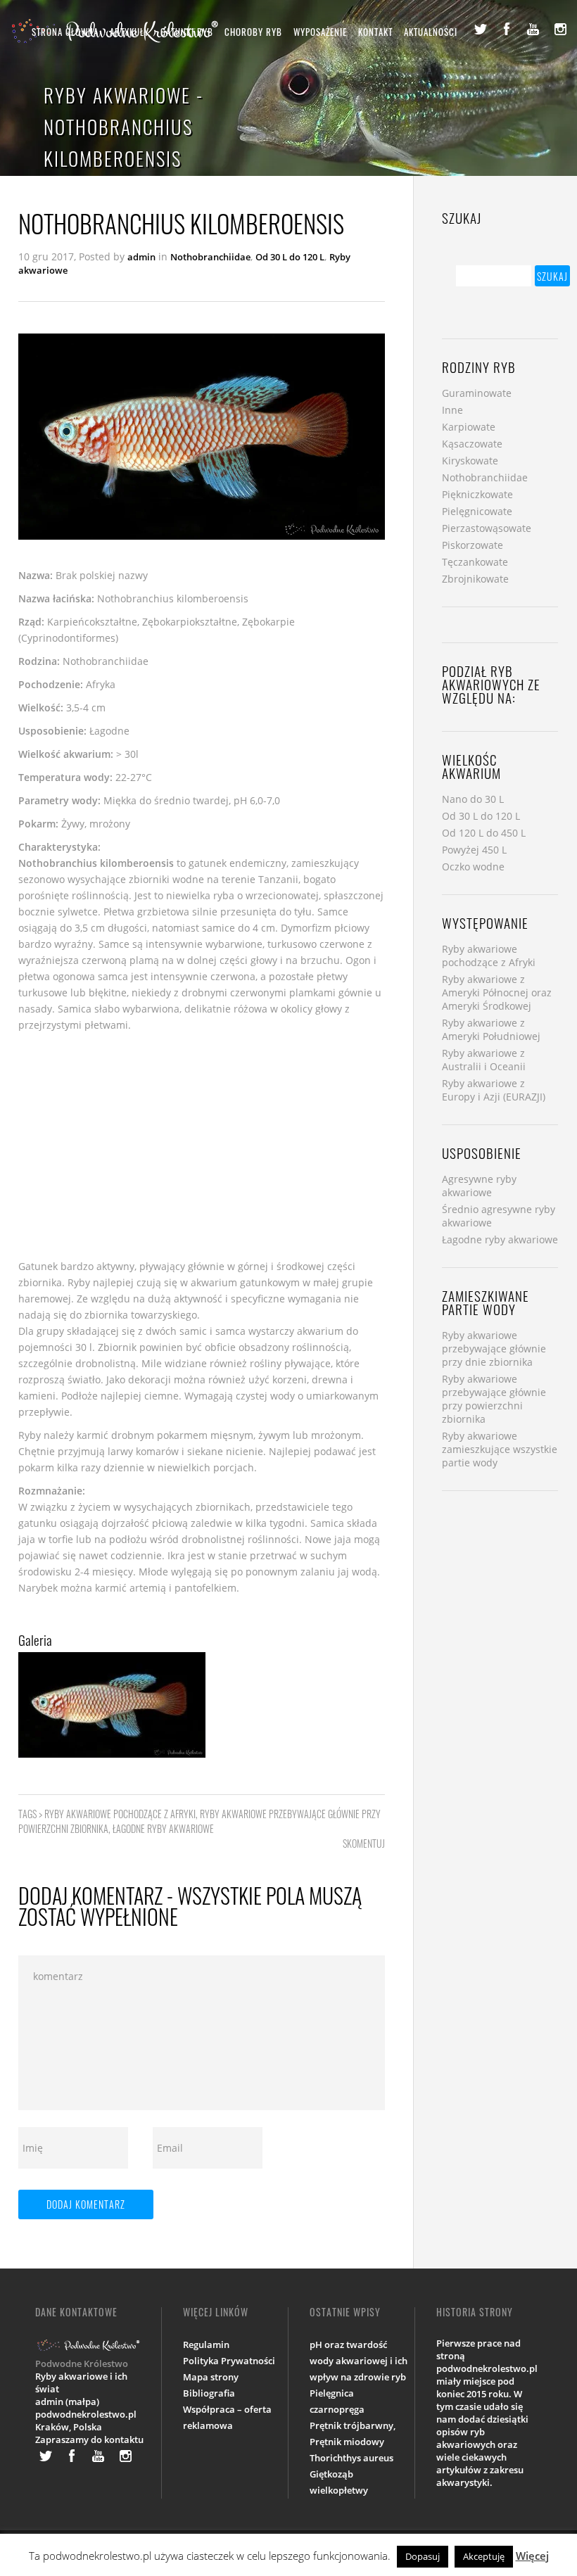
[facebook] (507, 29)
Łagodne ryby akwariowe (163, 1828)
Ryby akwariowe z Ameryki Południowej (491, 1029)
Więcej (532, 2556)
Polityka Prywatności (229, 2361)
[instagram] (560, 29)
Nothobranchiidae (210, 257)
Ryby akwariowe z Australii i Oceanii (484, 1060)
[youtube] (533, 29)
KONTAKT (375, 32)
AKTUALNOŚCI (431, 32)
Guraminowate (477, 393)
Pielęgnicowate (477, 511)
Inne (452, 410)
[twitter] (480, 29)
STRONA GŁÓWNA (65, 32)
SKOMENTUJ (364, 1843)
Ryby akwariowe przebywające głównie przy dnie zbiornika (494, 1349)
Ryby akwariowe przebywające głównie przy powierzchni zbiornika (494, 1399)
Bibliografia (209, 2393)
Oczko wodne (473, 867)
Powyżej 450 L (474, 850)
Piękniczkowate (477, 494)
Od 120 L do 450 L (484, 833)
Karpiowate (469, 427)
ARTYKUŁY (129, 32)
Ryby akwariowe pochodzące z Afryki (120, 1814)
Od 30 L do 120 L (290, 257)
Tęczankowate (475, 562)
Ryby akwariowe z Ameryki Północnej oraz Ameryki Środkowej (497, 992)
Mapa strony (211, 2377)
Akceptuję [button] (484, 2556)
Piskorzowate (473, 545)
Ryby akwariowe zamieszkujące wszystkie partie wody (500, 1449)
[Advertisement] (202, 1146)
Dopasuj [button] (423, 2556)
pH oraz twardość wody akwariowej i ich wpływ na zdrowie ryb (359, 2361)
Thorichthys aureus (351, 2458)
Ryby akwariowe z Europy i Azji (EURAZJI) (494, 1090)
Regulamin (206, 2345)
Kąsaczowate (472, 444)
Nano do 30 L (473, 799)
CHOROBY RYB (253, 32)
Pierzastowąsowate (487, 528)
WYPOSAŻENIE (320, 32)
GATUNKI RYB (187, 32)
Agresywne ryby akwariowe (479, 1186)
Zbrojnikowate (475, 579)
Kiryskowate (470, 461)
